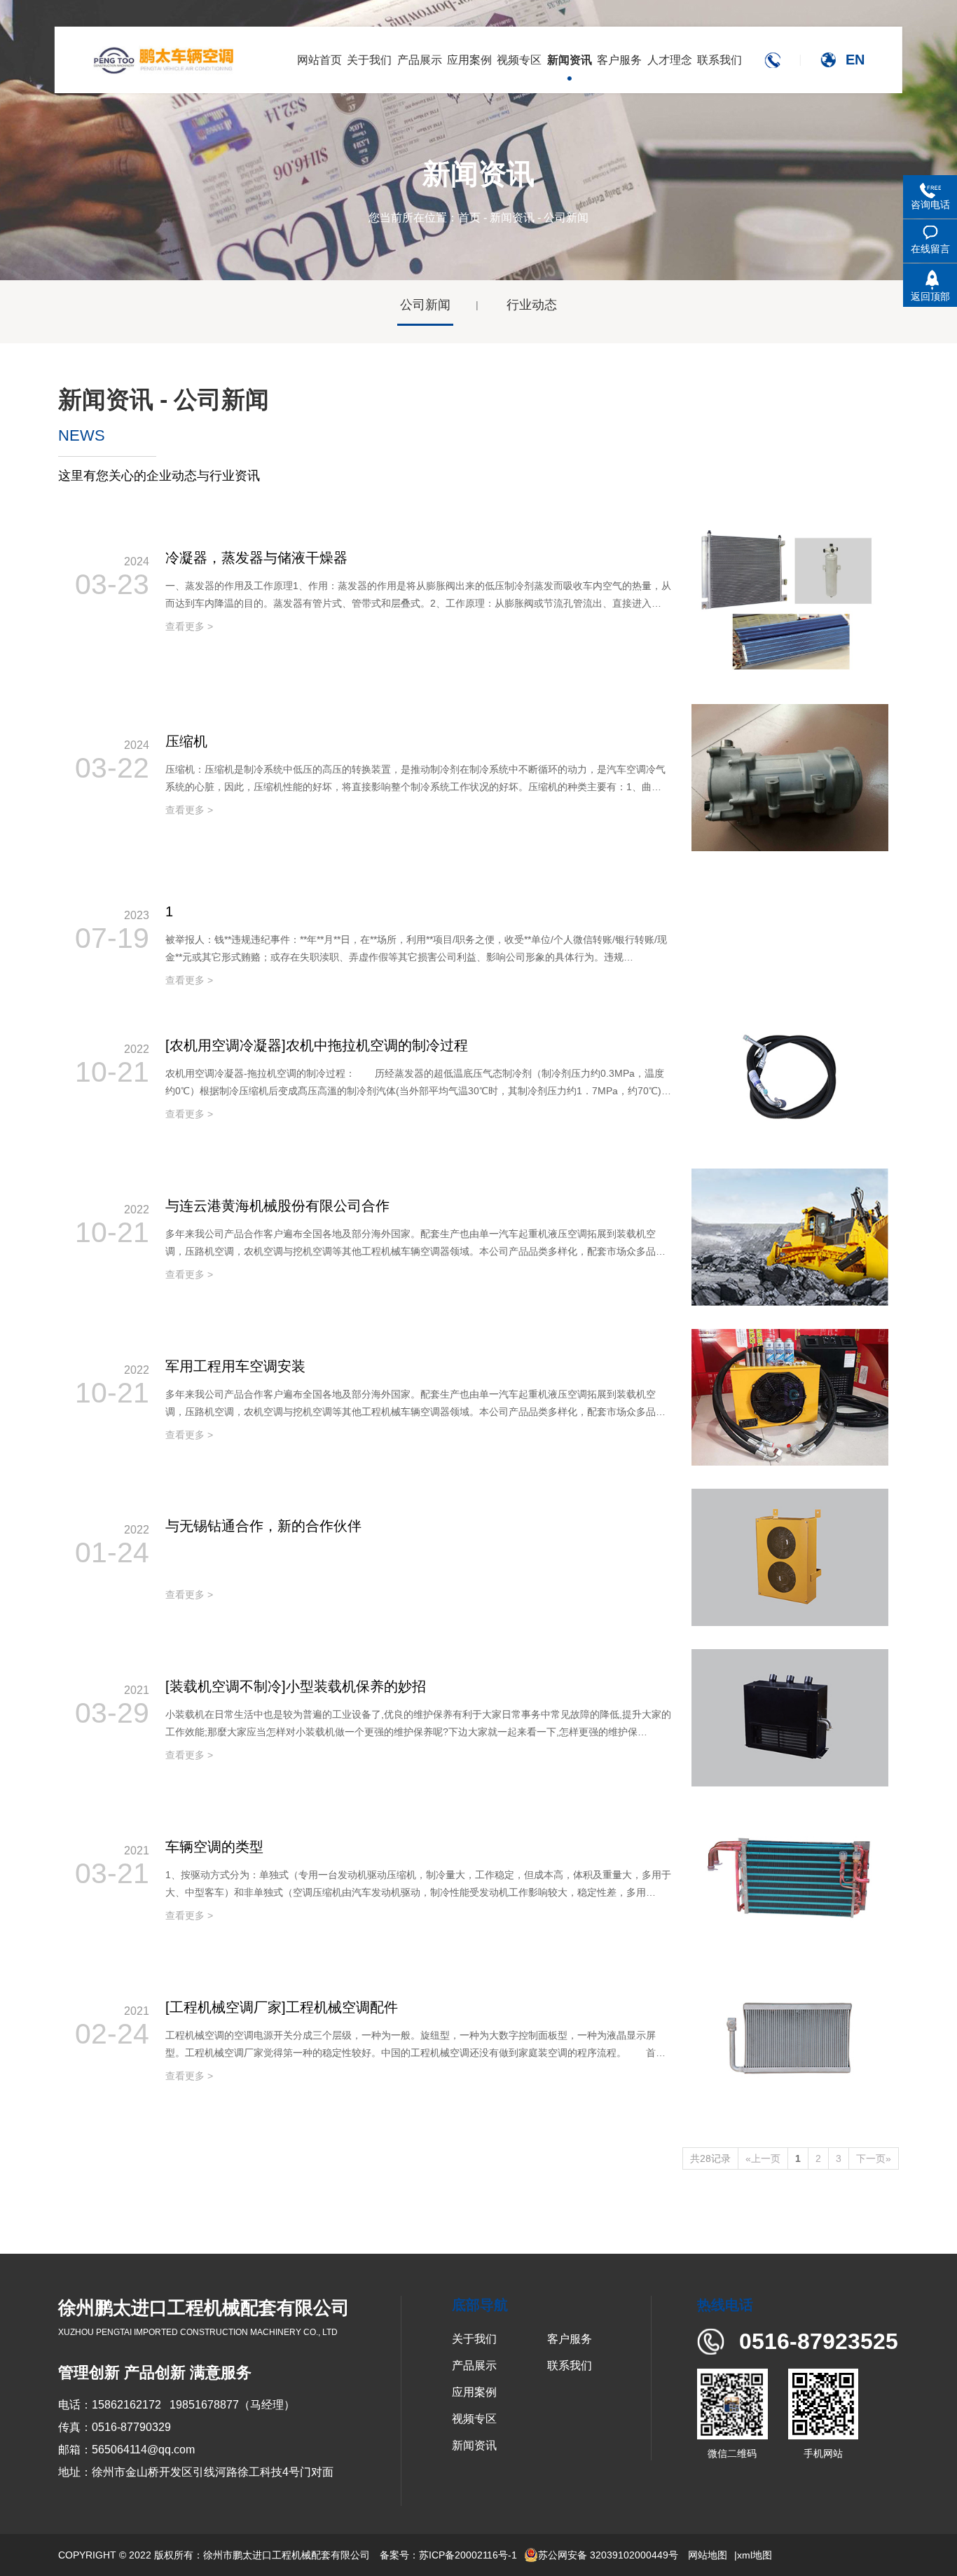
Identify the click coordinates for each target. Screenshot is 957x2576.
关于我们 (474, 2339)
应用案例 (474, 2392)
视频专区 (474, 2419)
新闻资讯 (512, 218)
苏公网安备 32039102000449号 (608, 2555)
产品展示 (474, 2365)
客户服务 (570, 2339)
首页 (469, 218)
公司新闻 (425, 305)
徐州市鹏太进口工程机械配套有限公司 (287, 2555)
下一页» (874, 2158)
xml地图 (755, 2555)
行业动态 (532, 305)
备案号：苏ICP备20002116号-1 (448, 2555)
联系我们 (570, 2365)
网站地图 (708, 2555)
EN (855, 60)
